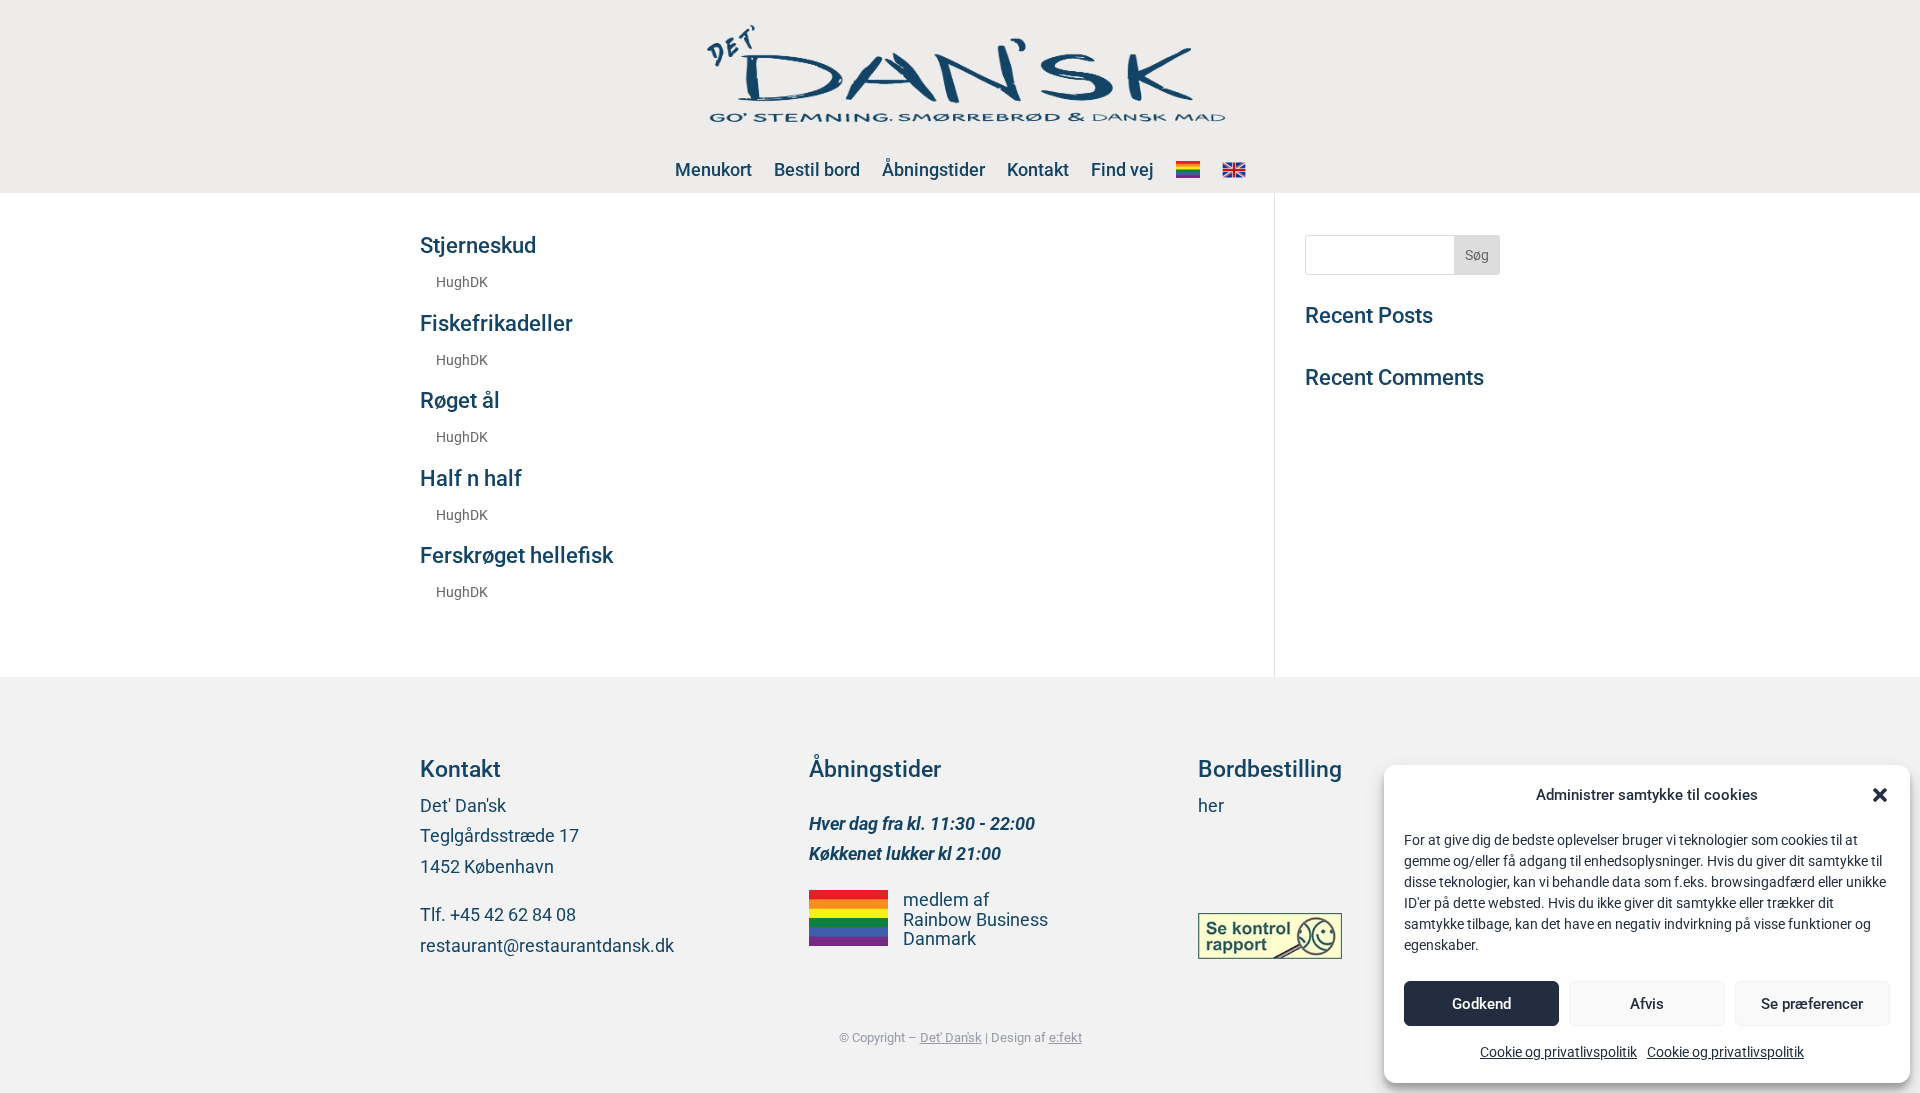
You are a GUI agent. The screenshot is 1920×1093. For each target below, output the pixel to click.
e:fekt (1065, 1037)
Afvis (1647, 1004)
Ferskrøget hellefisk (516, 555)
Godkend (1481, 1004)
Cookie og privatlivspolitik (1558, 1052)
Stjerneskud (478, 245)
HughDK (462, 282)
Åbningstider (933, 169)
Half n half (471, 478)
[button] (1880, 795)
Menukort (713, 169)
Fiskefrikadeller (496, 323)
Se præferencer (1812, 1004)
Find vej (1122, 169)
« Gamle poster (479, 637)
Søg (1477, 255)
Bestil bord (817, 169)
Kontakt (1038, 169)
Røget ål (460, 400)
